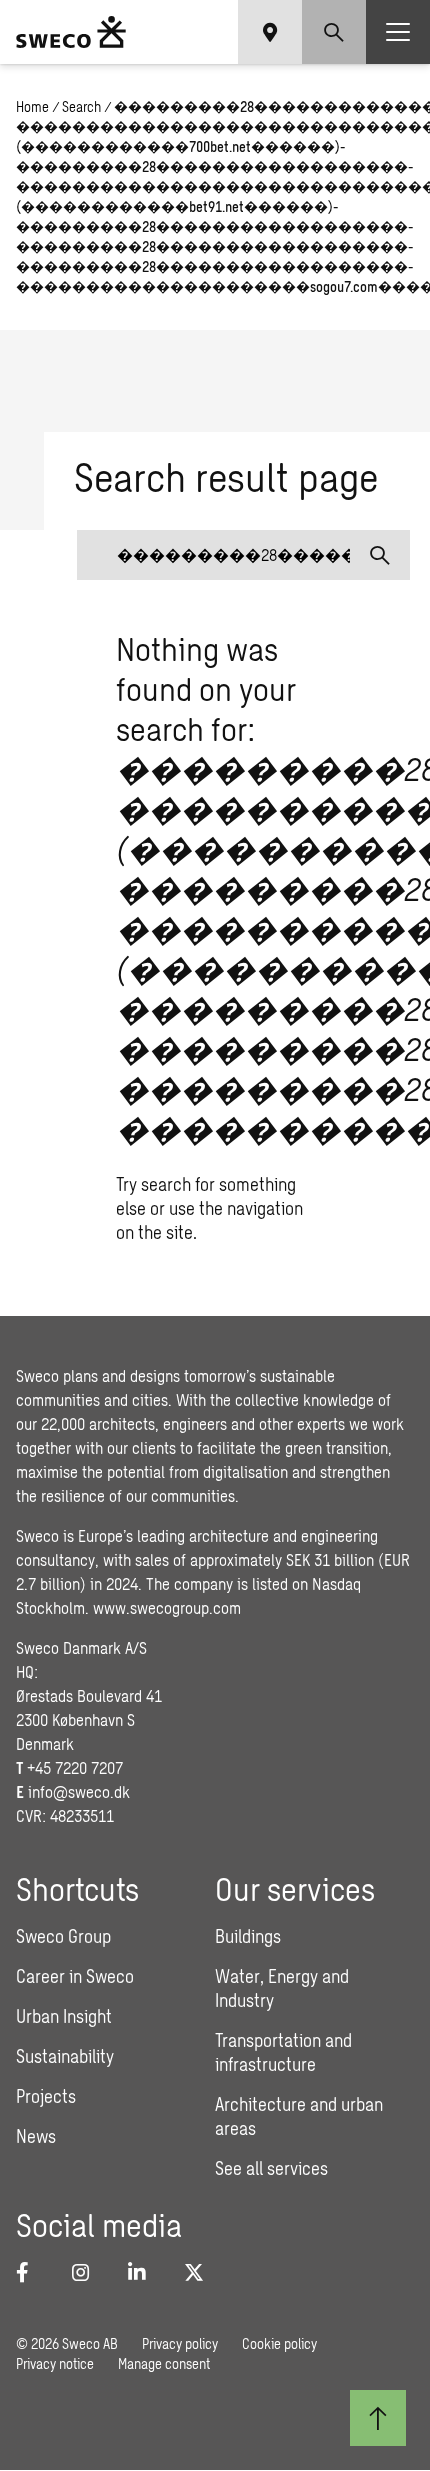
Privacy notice (55, 2363)
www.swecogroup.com (167, 1607)
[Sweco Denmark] (71, 32)
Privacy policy (180, 2343)
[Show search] (334, 32)
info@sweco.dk (79, 1791)
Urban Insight (64, 2016)
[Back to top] (378, 2418)
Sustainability (65, 2056)
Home (32, 106)
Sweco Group (63, 1936)
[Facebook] (32, 2272)
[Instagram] (88, 2272)
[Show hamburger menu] (398, 32)
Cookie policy (279, 2343)
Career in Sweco (75, 1976)
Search (81, 106)
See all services (271, 2168)
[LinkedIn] (144, 2272)
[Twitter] (200, 2272)
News (36, 2136)
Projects (46, 2096)
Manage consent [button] (164, 2363)
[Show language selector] (270, 32)
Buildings (248, 1936)
